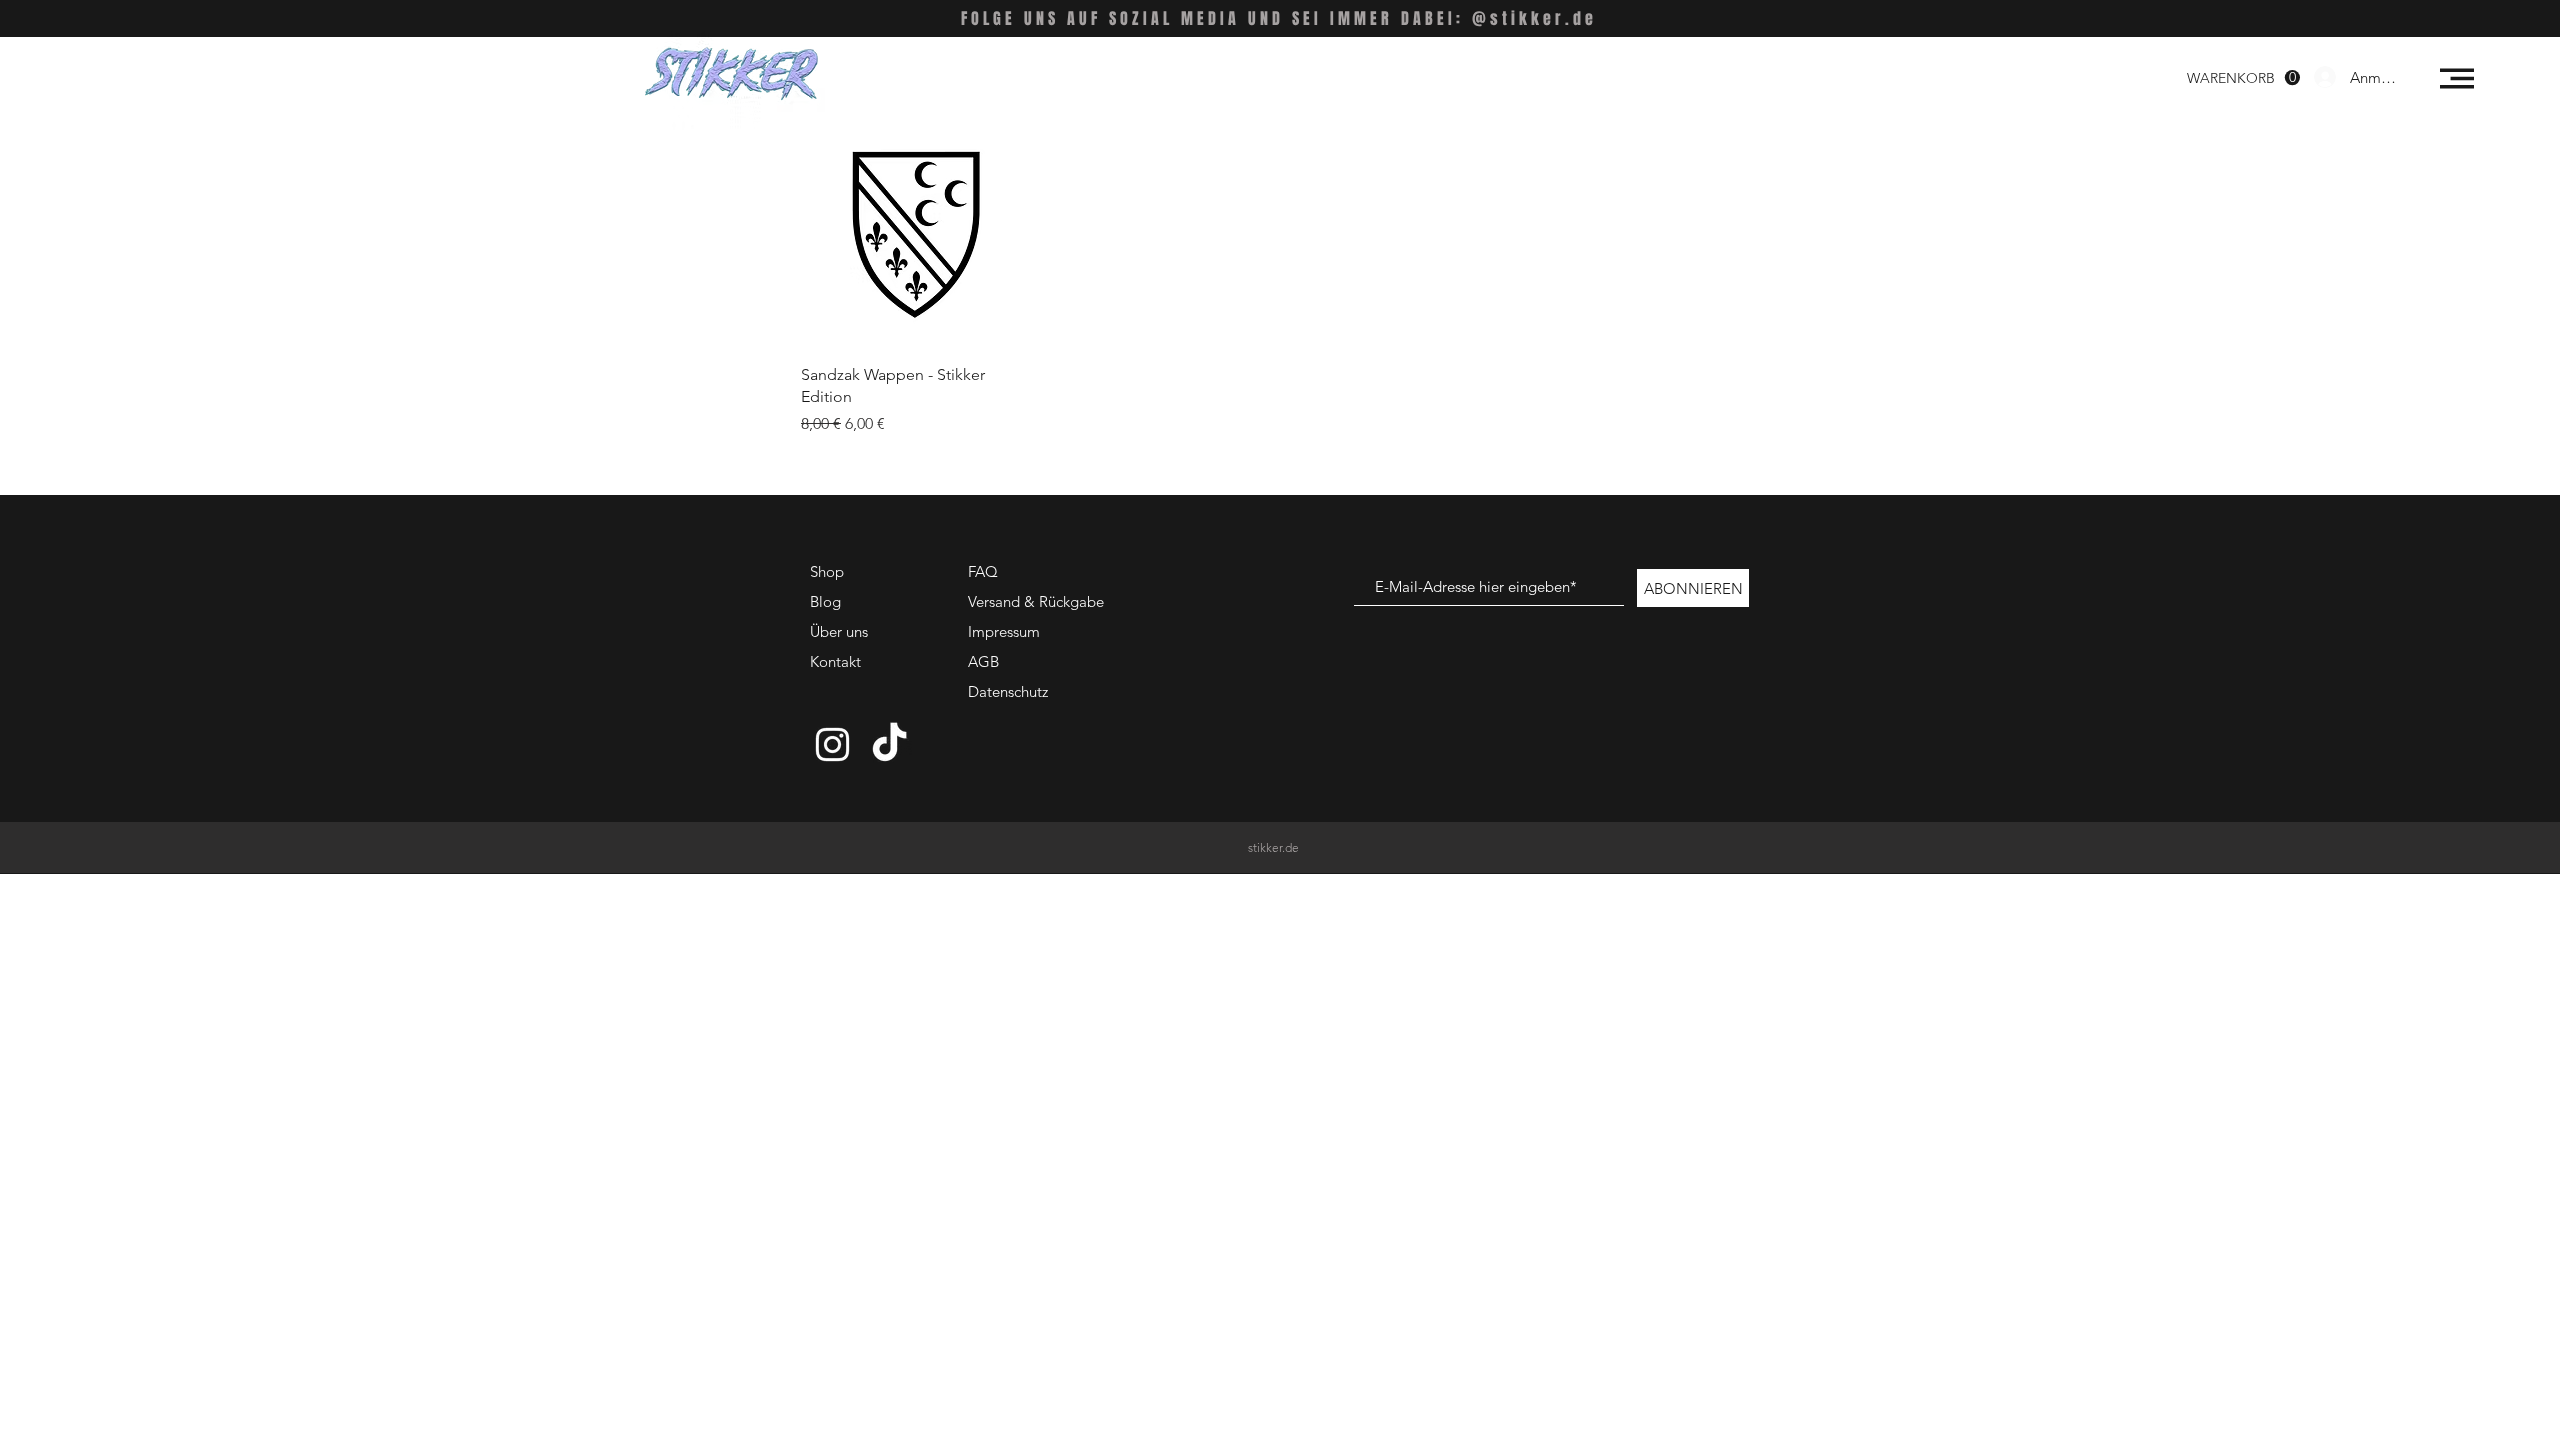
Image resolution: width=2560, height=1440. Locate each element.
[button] (2457, 78)
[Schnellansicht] (913, 235)
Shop (827, 571)
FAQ (983, 571)
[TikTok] (889, 744)
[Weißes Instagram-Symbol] (832, 744)
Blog (825, 601)
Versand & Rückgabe (1036, 601)
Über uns (839, 631)
